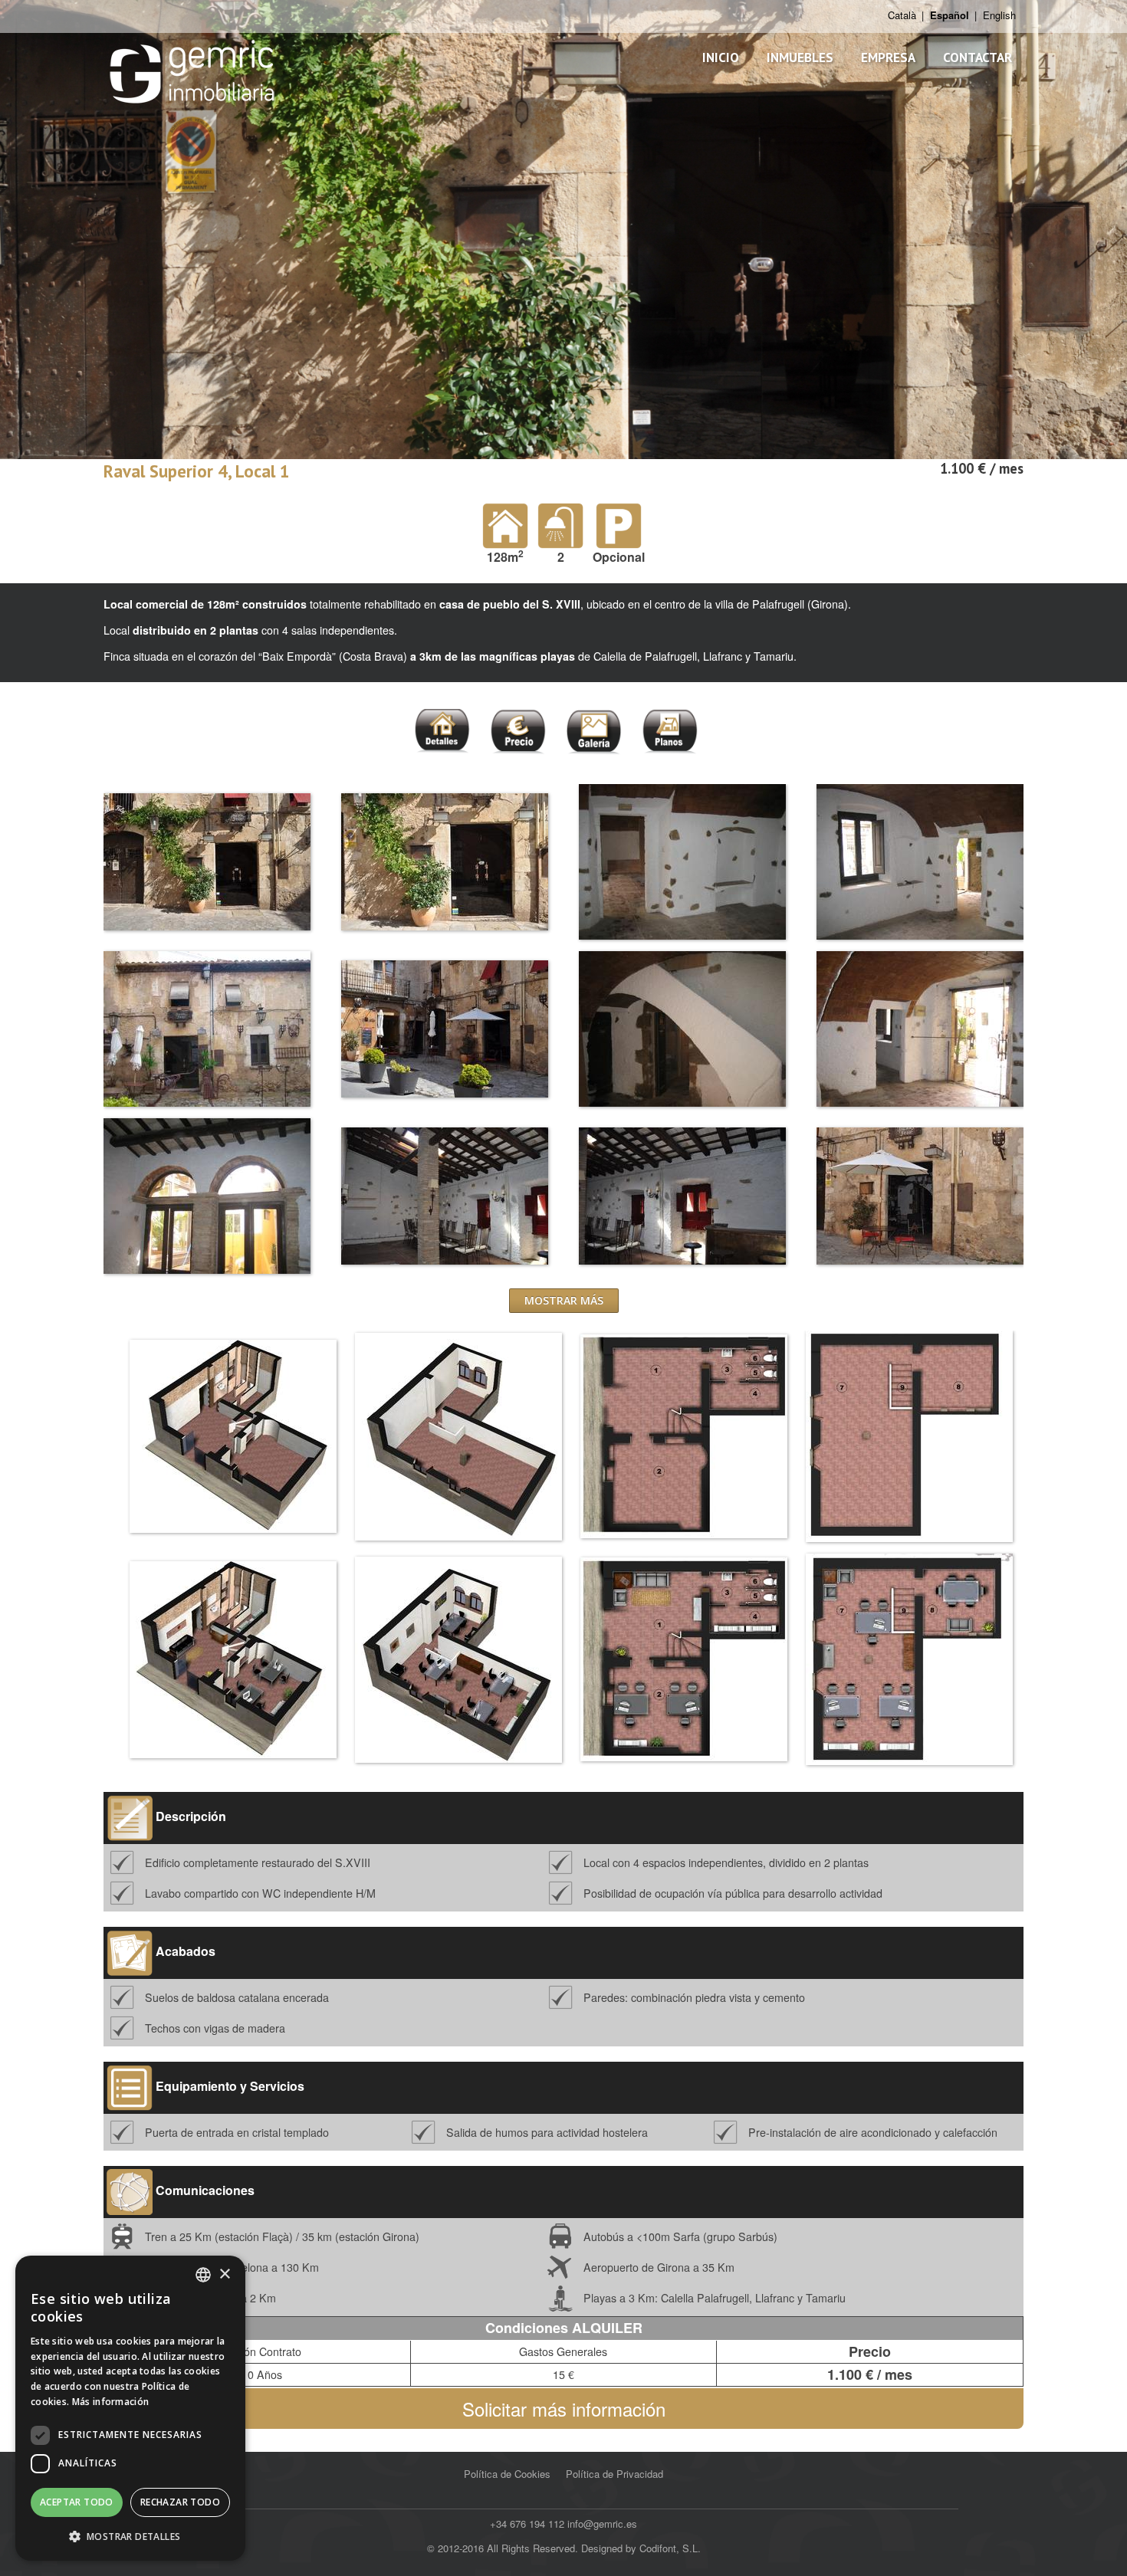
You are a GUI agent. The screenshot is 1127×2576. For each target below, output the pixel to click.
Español (950, 15)
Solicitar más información (564, 2409)
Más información (111, 2402)
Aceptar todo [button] (77, 2502)
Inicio (721, 57)
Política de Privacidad (614, 2474)
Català (902, 15)
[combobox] (203, 2275)
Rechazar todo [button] (180, 2502)
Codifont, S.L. (670, 2548)
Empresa (888, 57)
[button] (130, 2536)
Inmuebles (800, 57)
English (999, 15)
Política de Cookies (507, 2474)
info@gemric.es (602, 2523)
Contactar (978, 57)
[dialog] (130, 2408)
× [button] (224, 2274)
